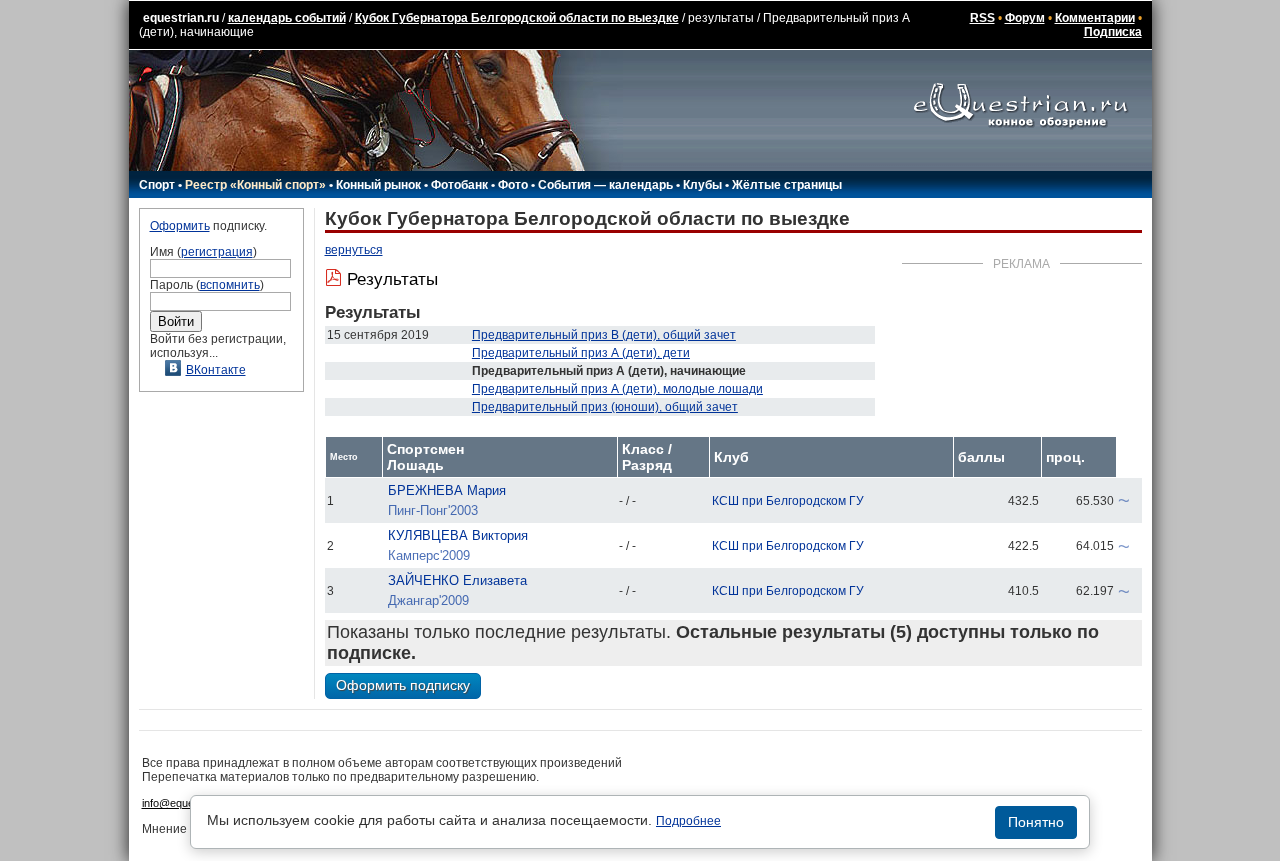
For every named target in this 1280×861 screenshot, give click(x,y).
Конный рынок (378, 185)
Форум (1025, 18)
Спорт (157, 185)
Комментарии (1095, 18)
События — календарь (605, 185)
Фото (513, 185)
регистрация (217, 252)
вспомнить (230, 285)
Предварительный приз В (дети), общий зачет (604, 335)
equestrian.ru (181, 18)
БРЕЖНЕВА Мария (447, 490)
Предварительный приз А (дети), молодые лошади (617, 389)
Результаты (392, 279)
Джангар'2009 (428, 600)
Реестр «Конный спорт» (255, 185)
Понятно (1036, 822)
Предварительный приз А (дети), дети (581, 353)
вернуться (354, 250)
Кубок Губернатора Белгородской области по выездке (517, 18)
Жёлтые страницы (787, 185)
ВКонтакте (216, 370)
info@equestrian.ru (188, 803)
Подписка (1113, 32)
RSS (982, 18)
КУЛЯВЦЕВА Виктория (458, 535)
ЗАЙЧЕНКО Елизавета (457, 580)
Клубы (702, 185)
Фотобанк (459, 185)
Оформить (180, 226)
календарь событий (287, 18)
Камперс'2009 (429, 555)
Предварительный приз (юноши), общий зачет (605, 407)
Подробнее (688, 821)
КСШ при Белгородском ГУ (788, 501)
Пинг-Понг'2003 (433, 510)
